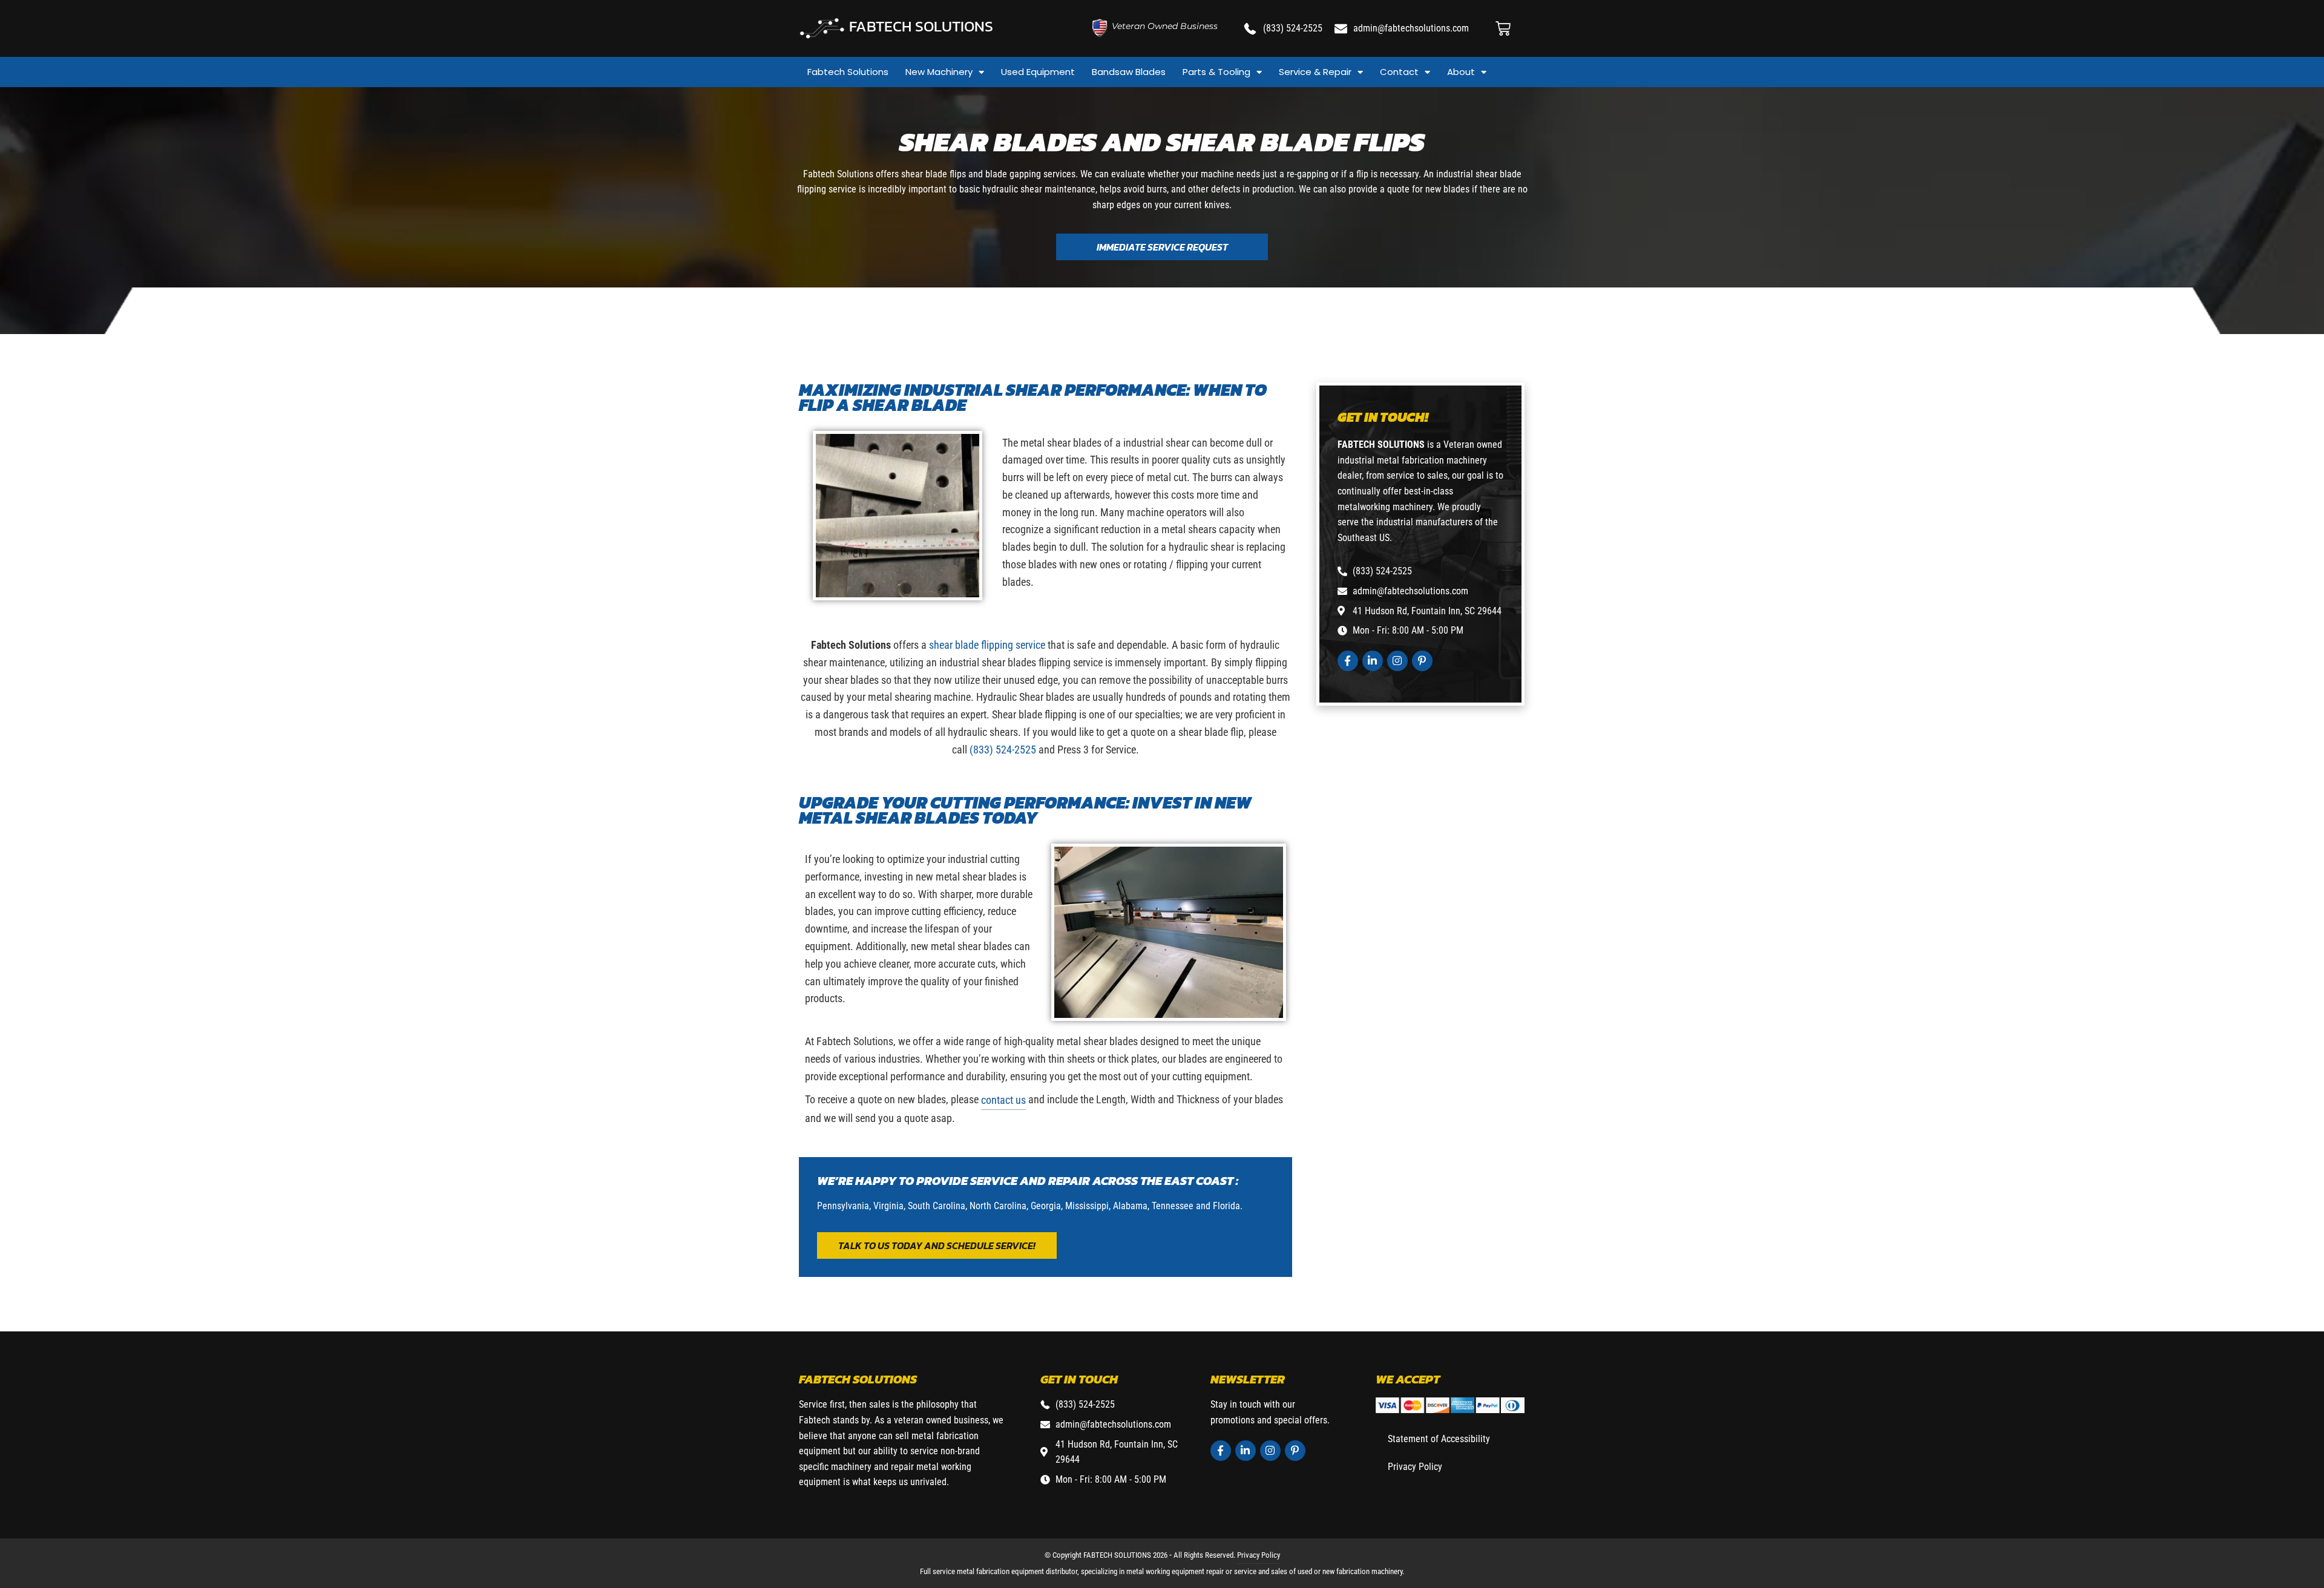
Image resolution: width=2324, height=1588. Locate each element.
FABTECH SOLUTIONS (921, 26)
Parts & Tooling (1216, 72)
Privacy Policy (1415, 1467)
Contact (1399, 72)
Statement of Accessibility (1439, 1439)
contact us (1003, 1100)
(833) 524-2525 (1003, 750)
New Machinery (939, 72)
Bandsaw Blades (1129, 72)
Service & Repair (1315, 72)
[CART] (1503, 29)
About (1461, 72)
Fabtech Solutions (848, 72)
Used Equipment (1038, 72)
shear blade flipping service (987, 645)
